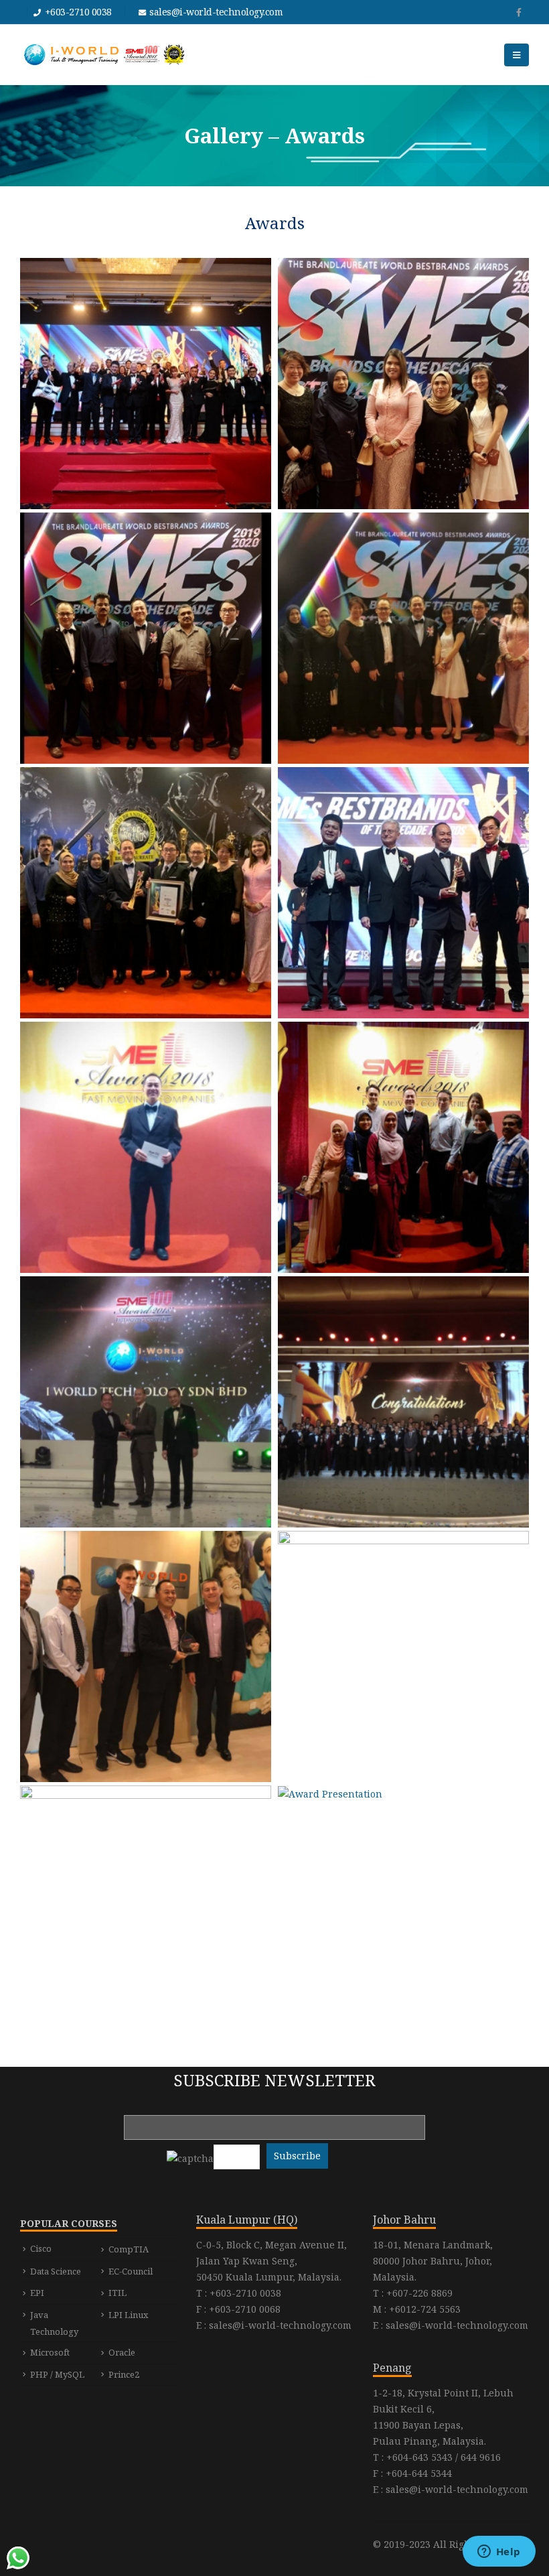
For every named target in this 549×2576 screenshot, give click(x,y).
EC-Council (131, 2271)
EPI (37, 2293)
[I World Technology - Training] (104, 55)
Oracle (122, 2352)
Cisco (41, 2248)
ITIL (117, 2293)
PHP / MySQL (57, 2374)
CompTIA (129, 2249)
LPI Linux (129, 2315)
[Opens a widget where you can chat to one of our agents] (499, 2553)
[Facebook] (519, 12)
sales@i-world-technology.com (216, 12)
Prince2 (124, 2374)
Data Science (56, 2271)
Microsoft (50, 2352)
